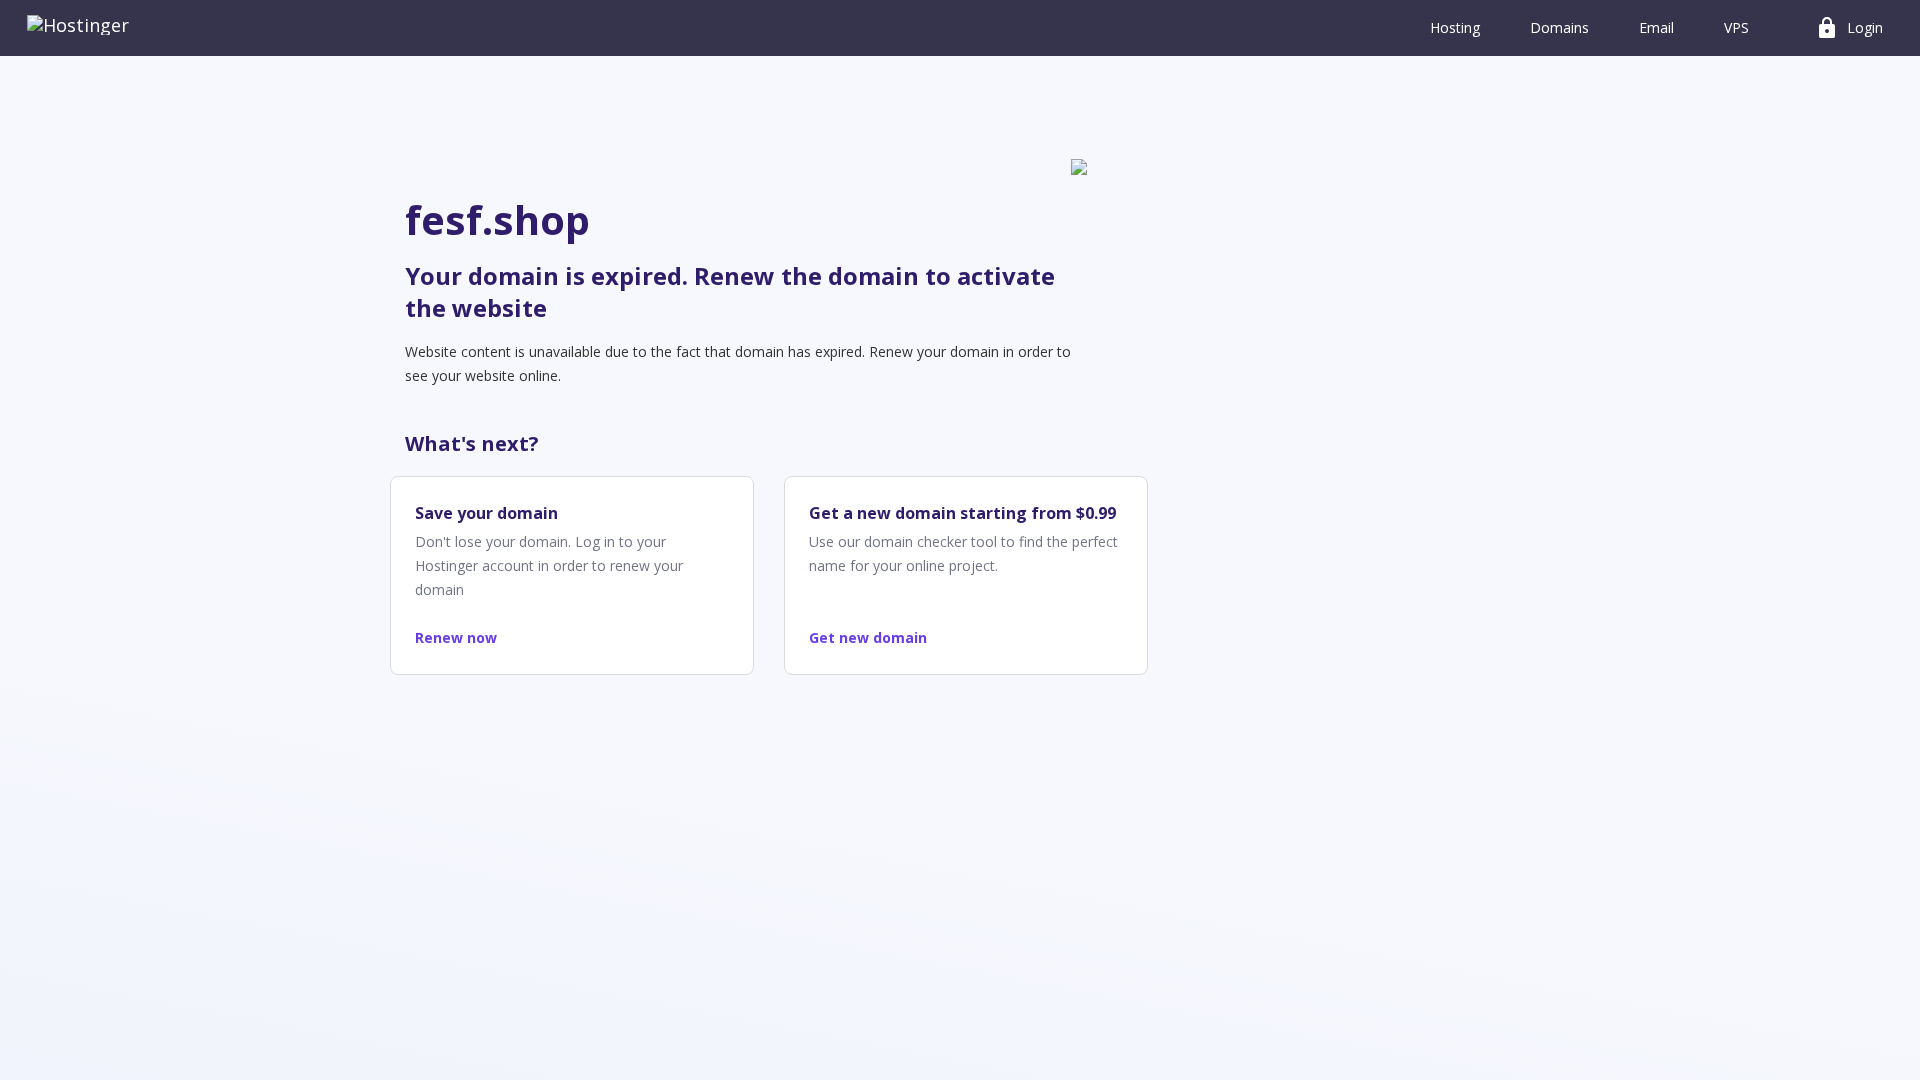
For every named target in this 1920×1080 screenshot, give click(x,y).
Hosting (1455, 27)
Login (1849, 28)
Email (1656, 27)
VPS (1736, 27)
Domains (1559, 27)
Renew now (456, 637)
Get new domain (868, 637)
